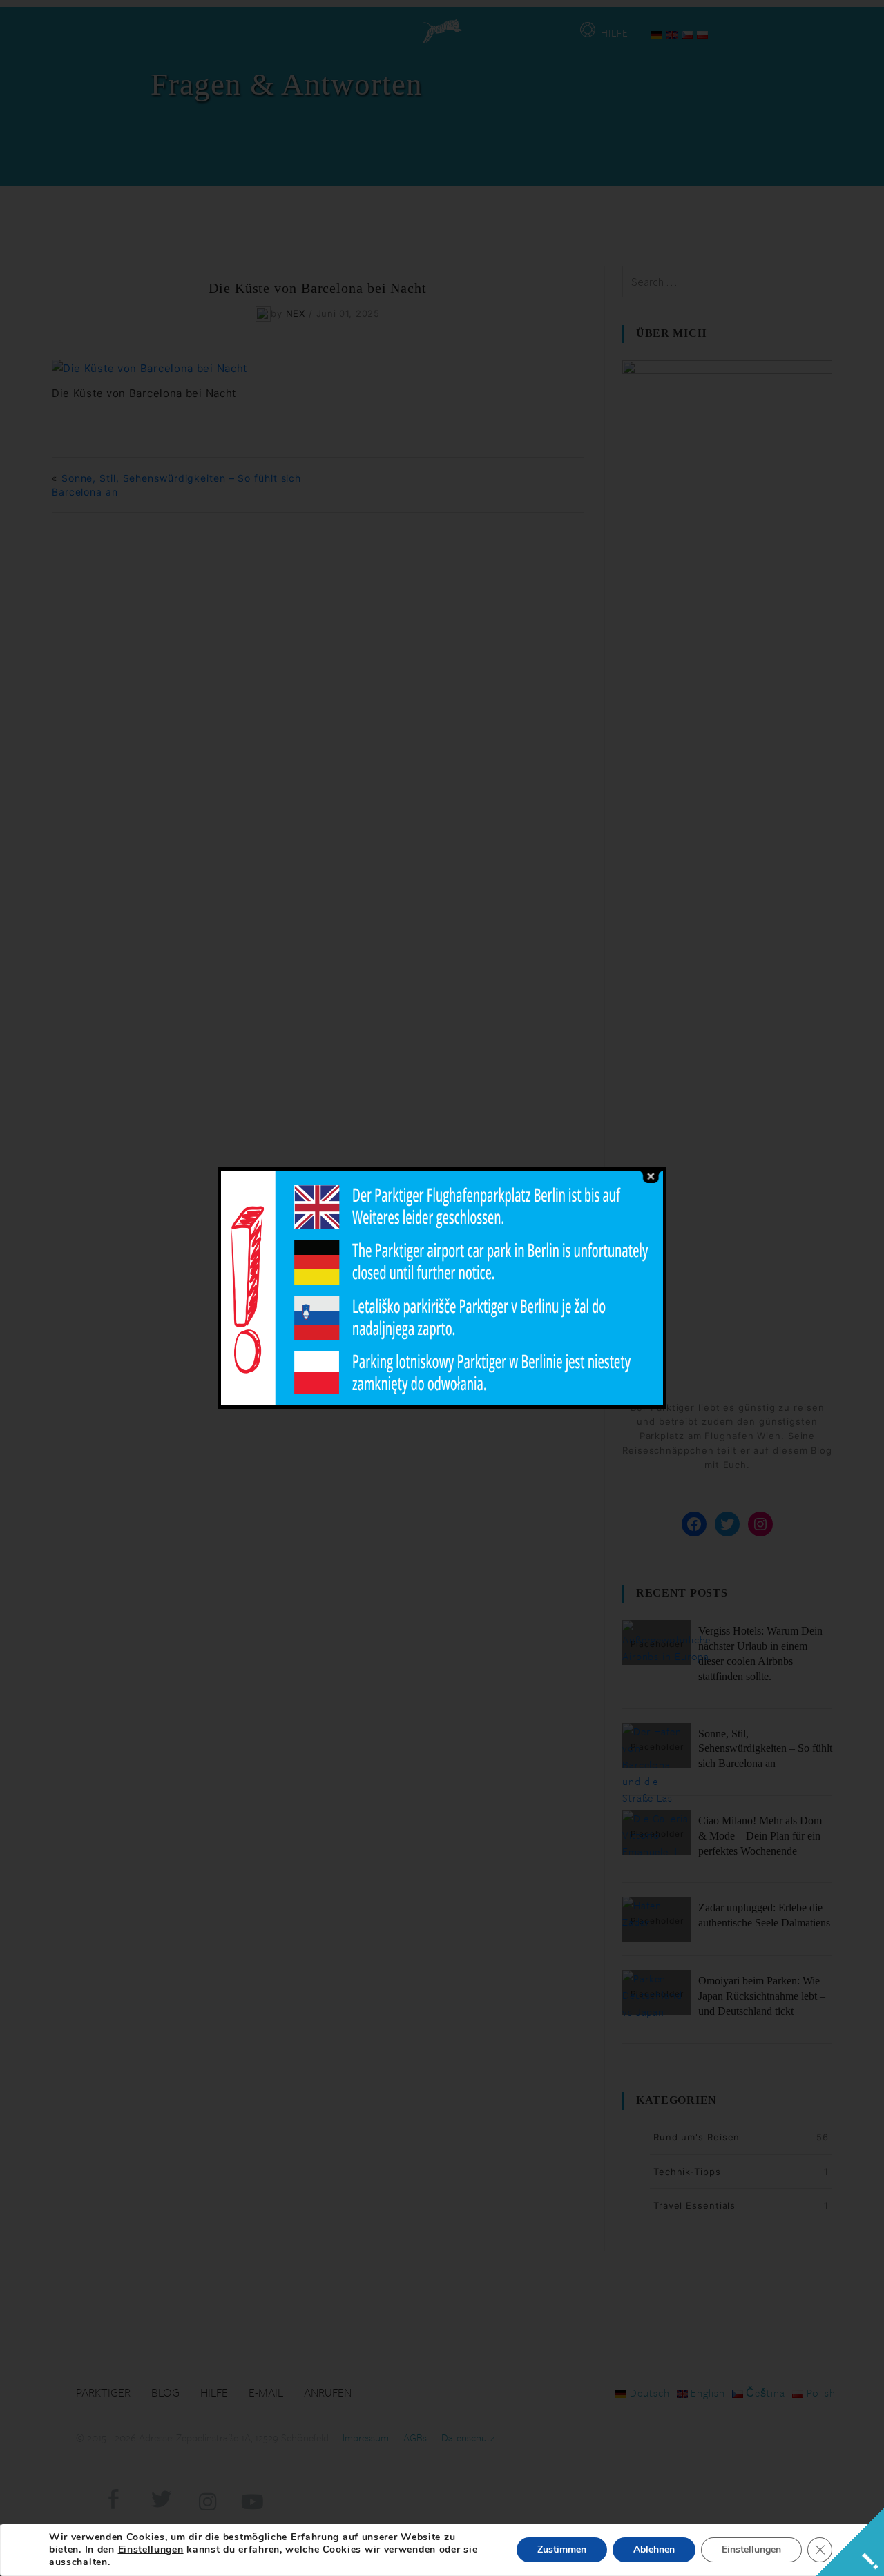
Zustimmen (562, 2549)
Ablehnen (654, 2549)
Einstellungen (151, 2550)
